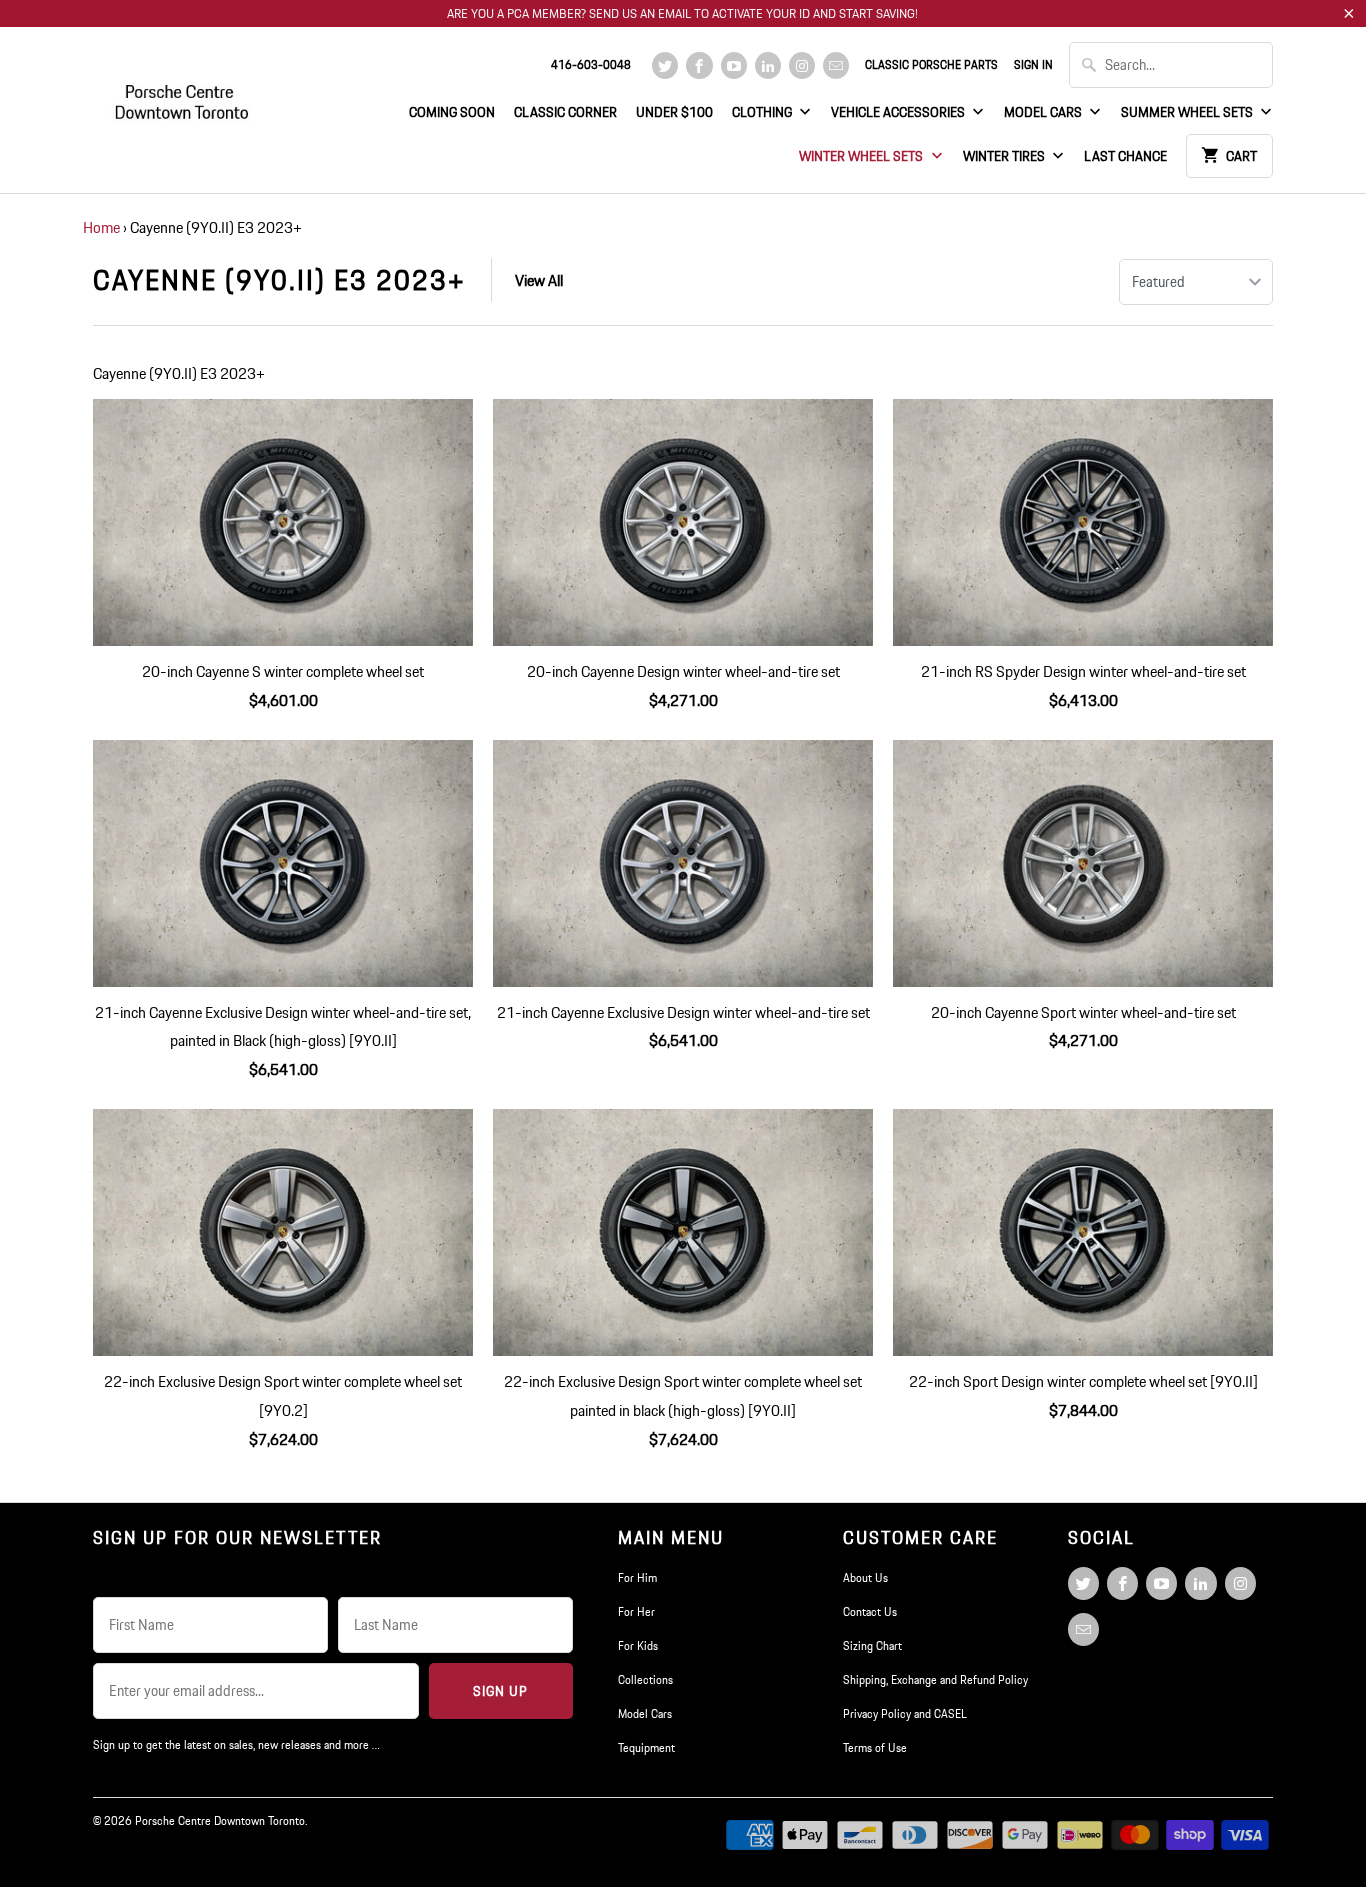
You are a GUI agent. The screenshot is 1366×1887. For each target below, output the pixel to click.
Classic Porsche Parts (931, 64)
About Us (865, 1577)
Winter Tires (1005, 156)
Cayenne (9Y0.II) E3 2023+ (279, 280)
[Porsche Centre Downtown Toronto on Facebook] (699, 65)
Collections (645, 1679)
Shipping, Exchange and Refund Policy (935, 1679)
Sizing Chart (872, 1645)
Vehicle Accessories (899, 112)
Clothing (763, 112)
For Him (637, 1577)
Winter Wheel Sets (862, 156)
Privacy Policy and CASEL (905, 1713)
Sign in (1033, 64)
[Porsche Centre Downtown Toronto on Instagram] (802, 65)
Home (101, 227)
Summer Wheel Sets (1188, 112)
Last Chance (1125, 156)
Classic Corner (565, 112)
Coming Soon (452, 112)
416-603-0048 (591, 64)
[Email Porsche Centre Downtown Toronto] (836, 65)
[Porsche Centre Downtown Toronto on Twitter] (665, 65)
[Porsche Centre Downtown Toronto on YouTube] (734, 65)
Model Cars (1044, 112)
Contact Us (870, 1611)
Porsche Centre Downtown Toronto (220, 1820)
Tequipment (646, 1747)
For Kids (638, 1645)
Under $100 (674, 112)
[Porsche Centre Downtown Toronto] (183, 93)
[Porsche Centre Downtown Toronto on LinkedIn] (768, 65)
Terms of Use (875, 1747)
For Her (636, 1611)
